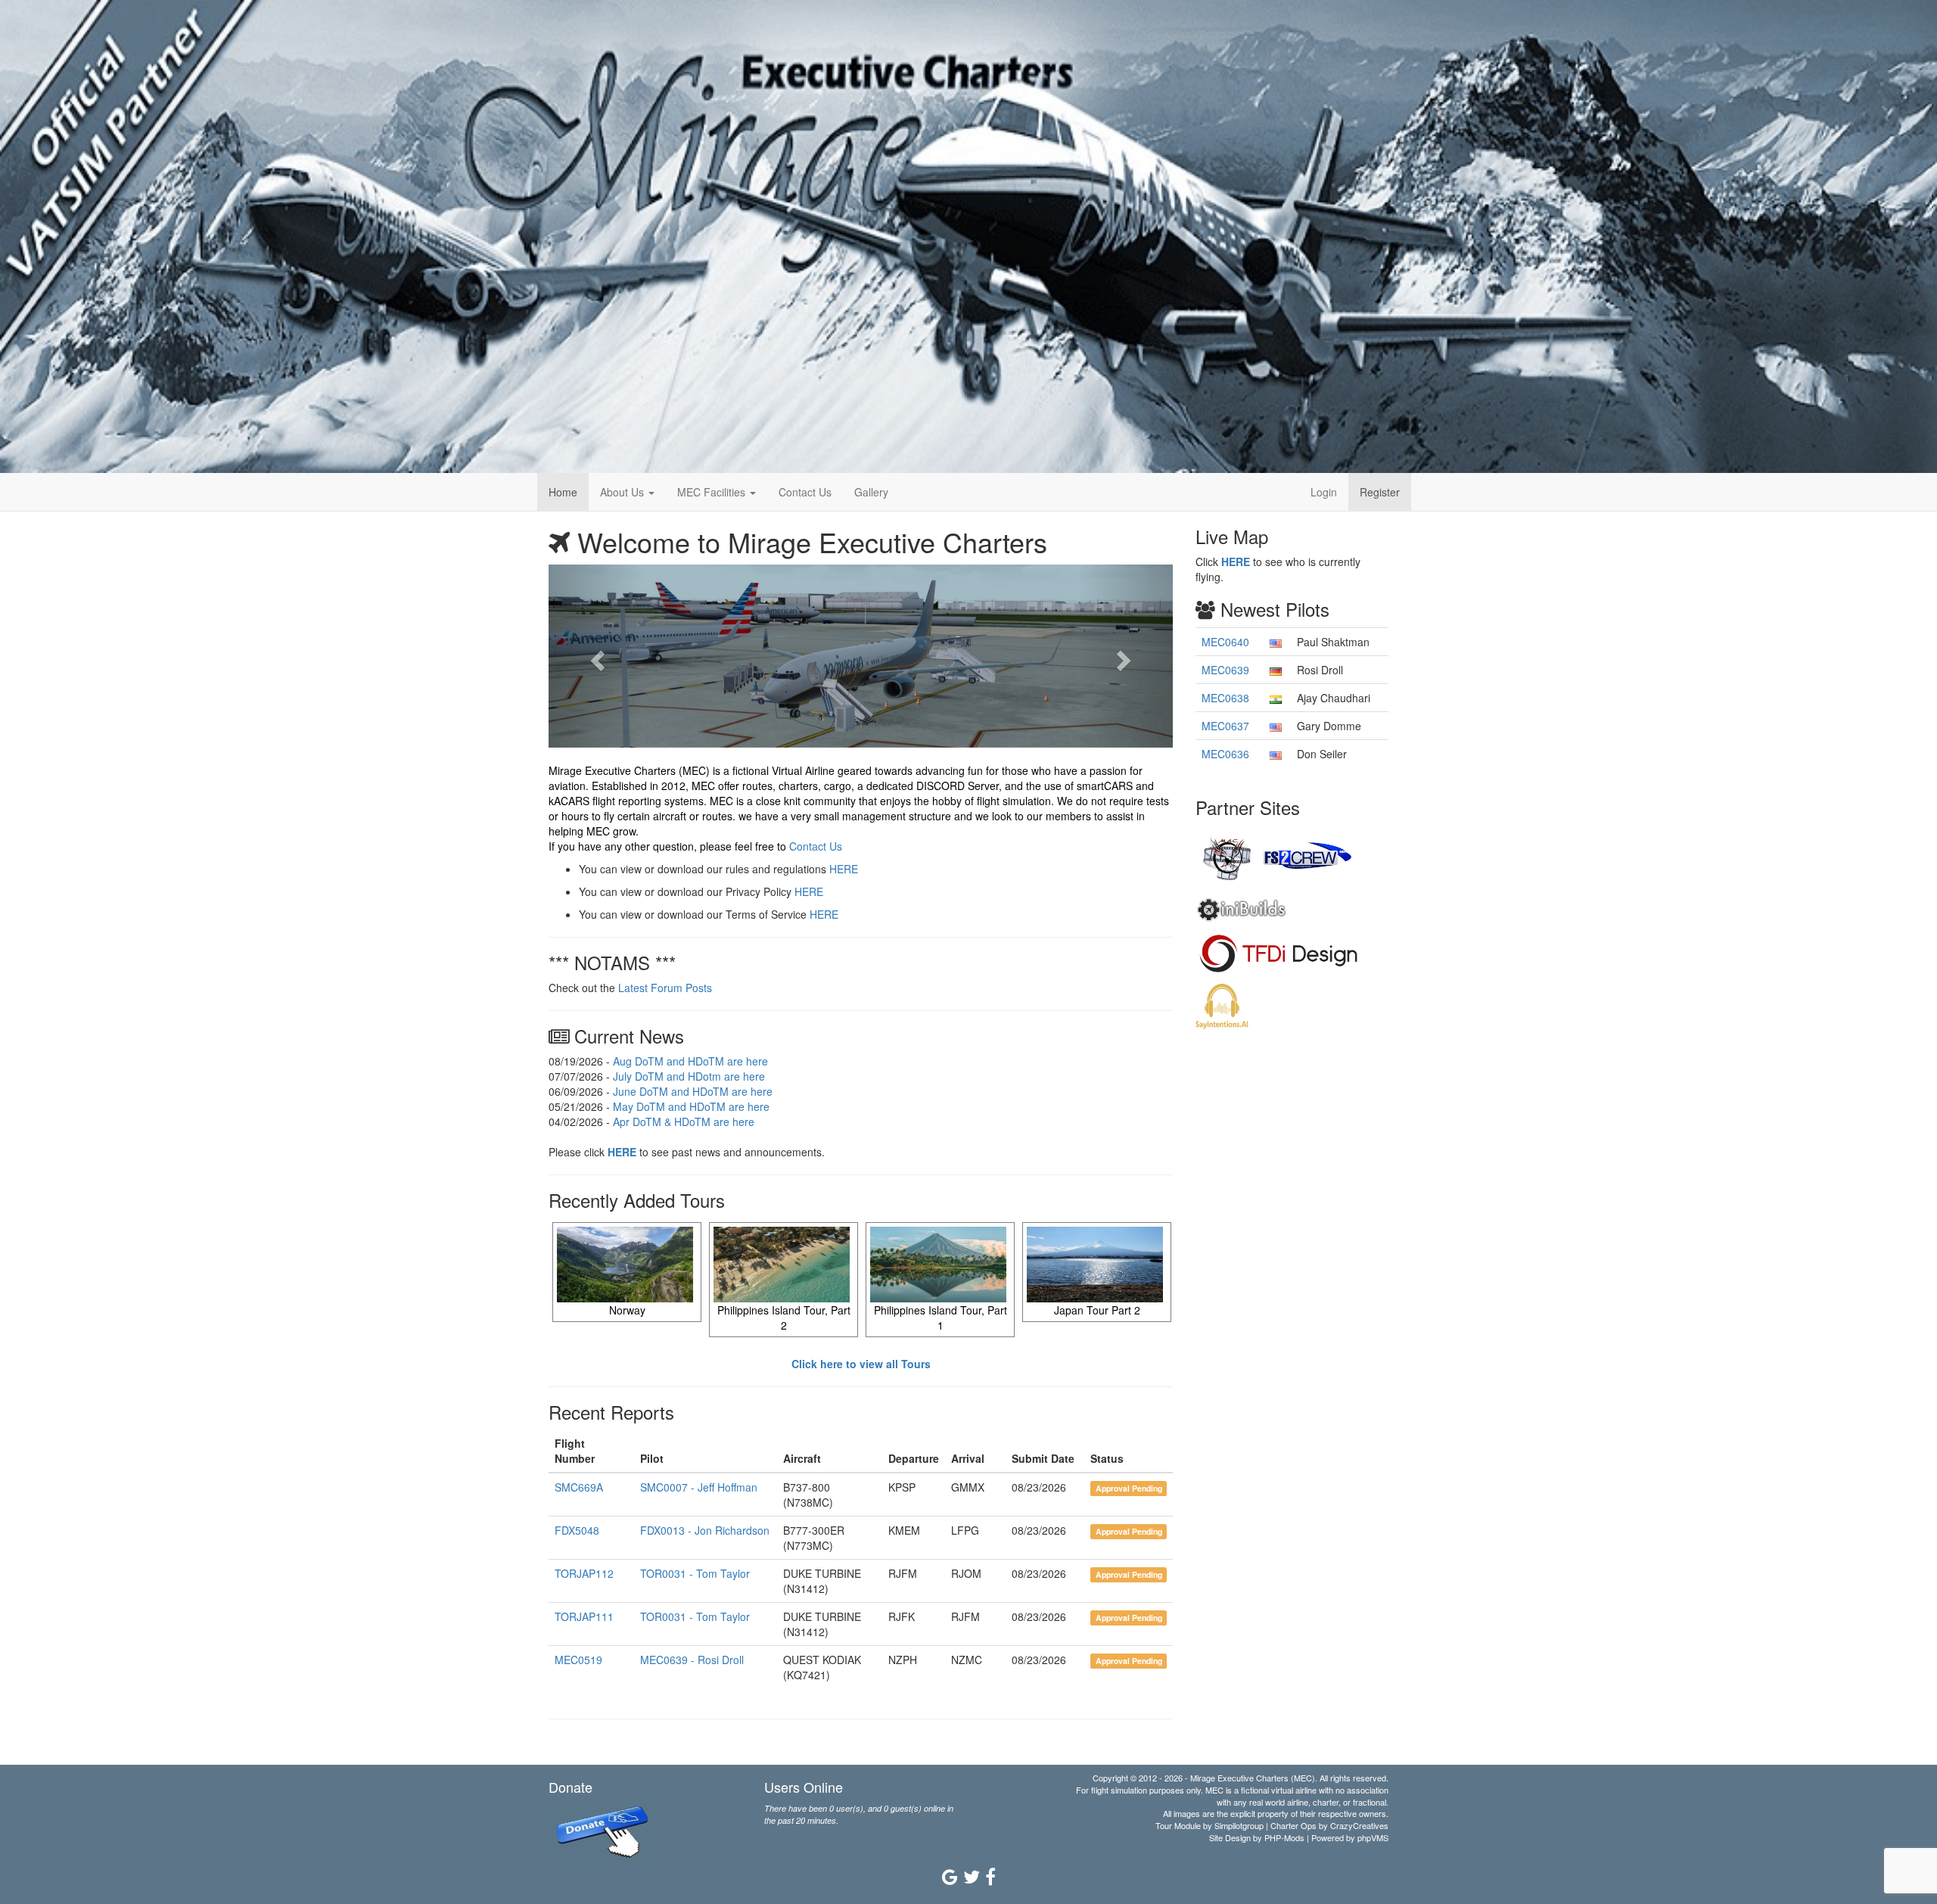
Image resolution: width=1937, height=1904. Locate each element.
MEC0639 (1225, 670)
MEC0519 (578, 1660)
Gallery (871, 492)
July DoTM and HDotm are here (689, 1076)
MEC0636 (1225, 754)
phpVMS (1373, 1837)
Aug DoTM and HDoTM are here (690, 1061)
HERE (844, 869)
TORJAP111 (584, 1616)
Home (563, 492)
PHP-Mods (1284, 1837)
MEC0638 (1225, 698)
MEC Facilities (713, 492)
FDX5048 (577, 1530)
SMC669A (579, 1487)
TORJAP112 (584, 1573)
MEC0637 (1225, 726)
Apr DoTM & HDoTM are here (684, 1122)
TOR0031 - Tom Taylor (695, 1573)
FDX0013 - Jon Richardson (705, 1530)
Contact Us (805, 492)
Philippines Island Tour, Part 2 (784, 1318)
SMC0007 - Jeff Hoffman (699, 1487)
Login (1324, 492)
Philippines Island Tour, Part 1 (941, 1318)
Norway (627, 1310)
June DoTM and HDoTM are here (693, 1091)
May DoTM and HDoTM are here (691, 1106)
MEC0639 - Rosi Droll (692, 1660)
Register (1380, 492)
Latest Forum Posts (665, 988)
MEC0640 (1225, 642)
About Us (623, 492)
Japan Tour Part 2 (1097, 1310)
